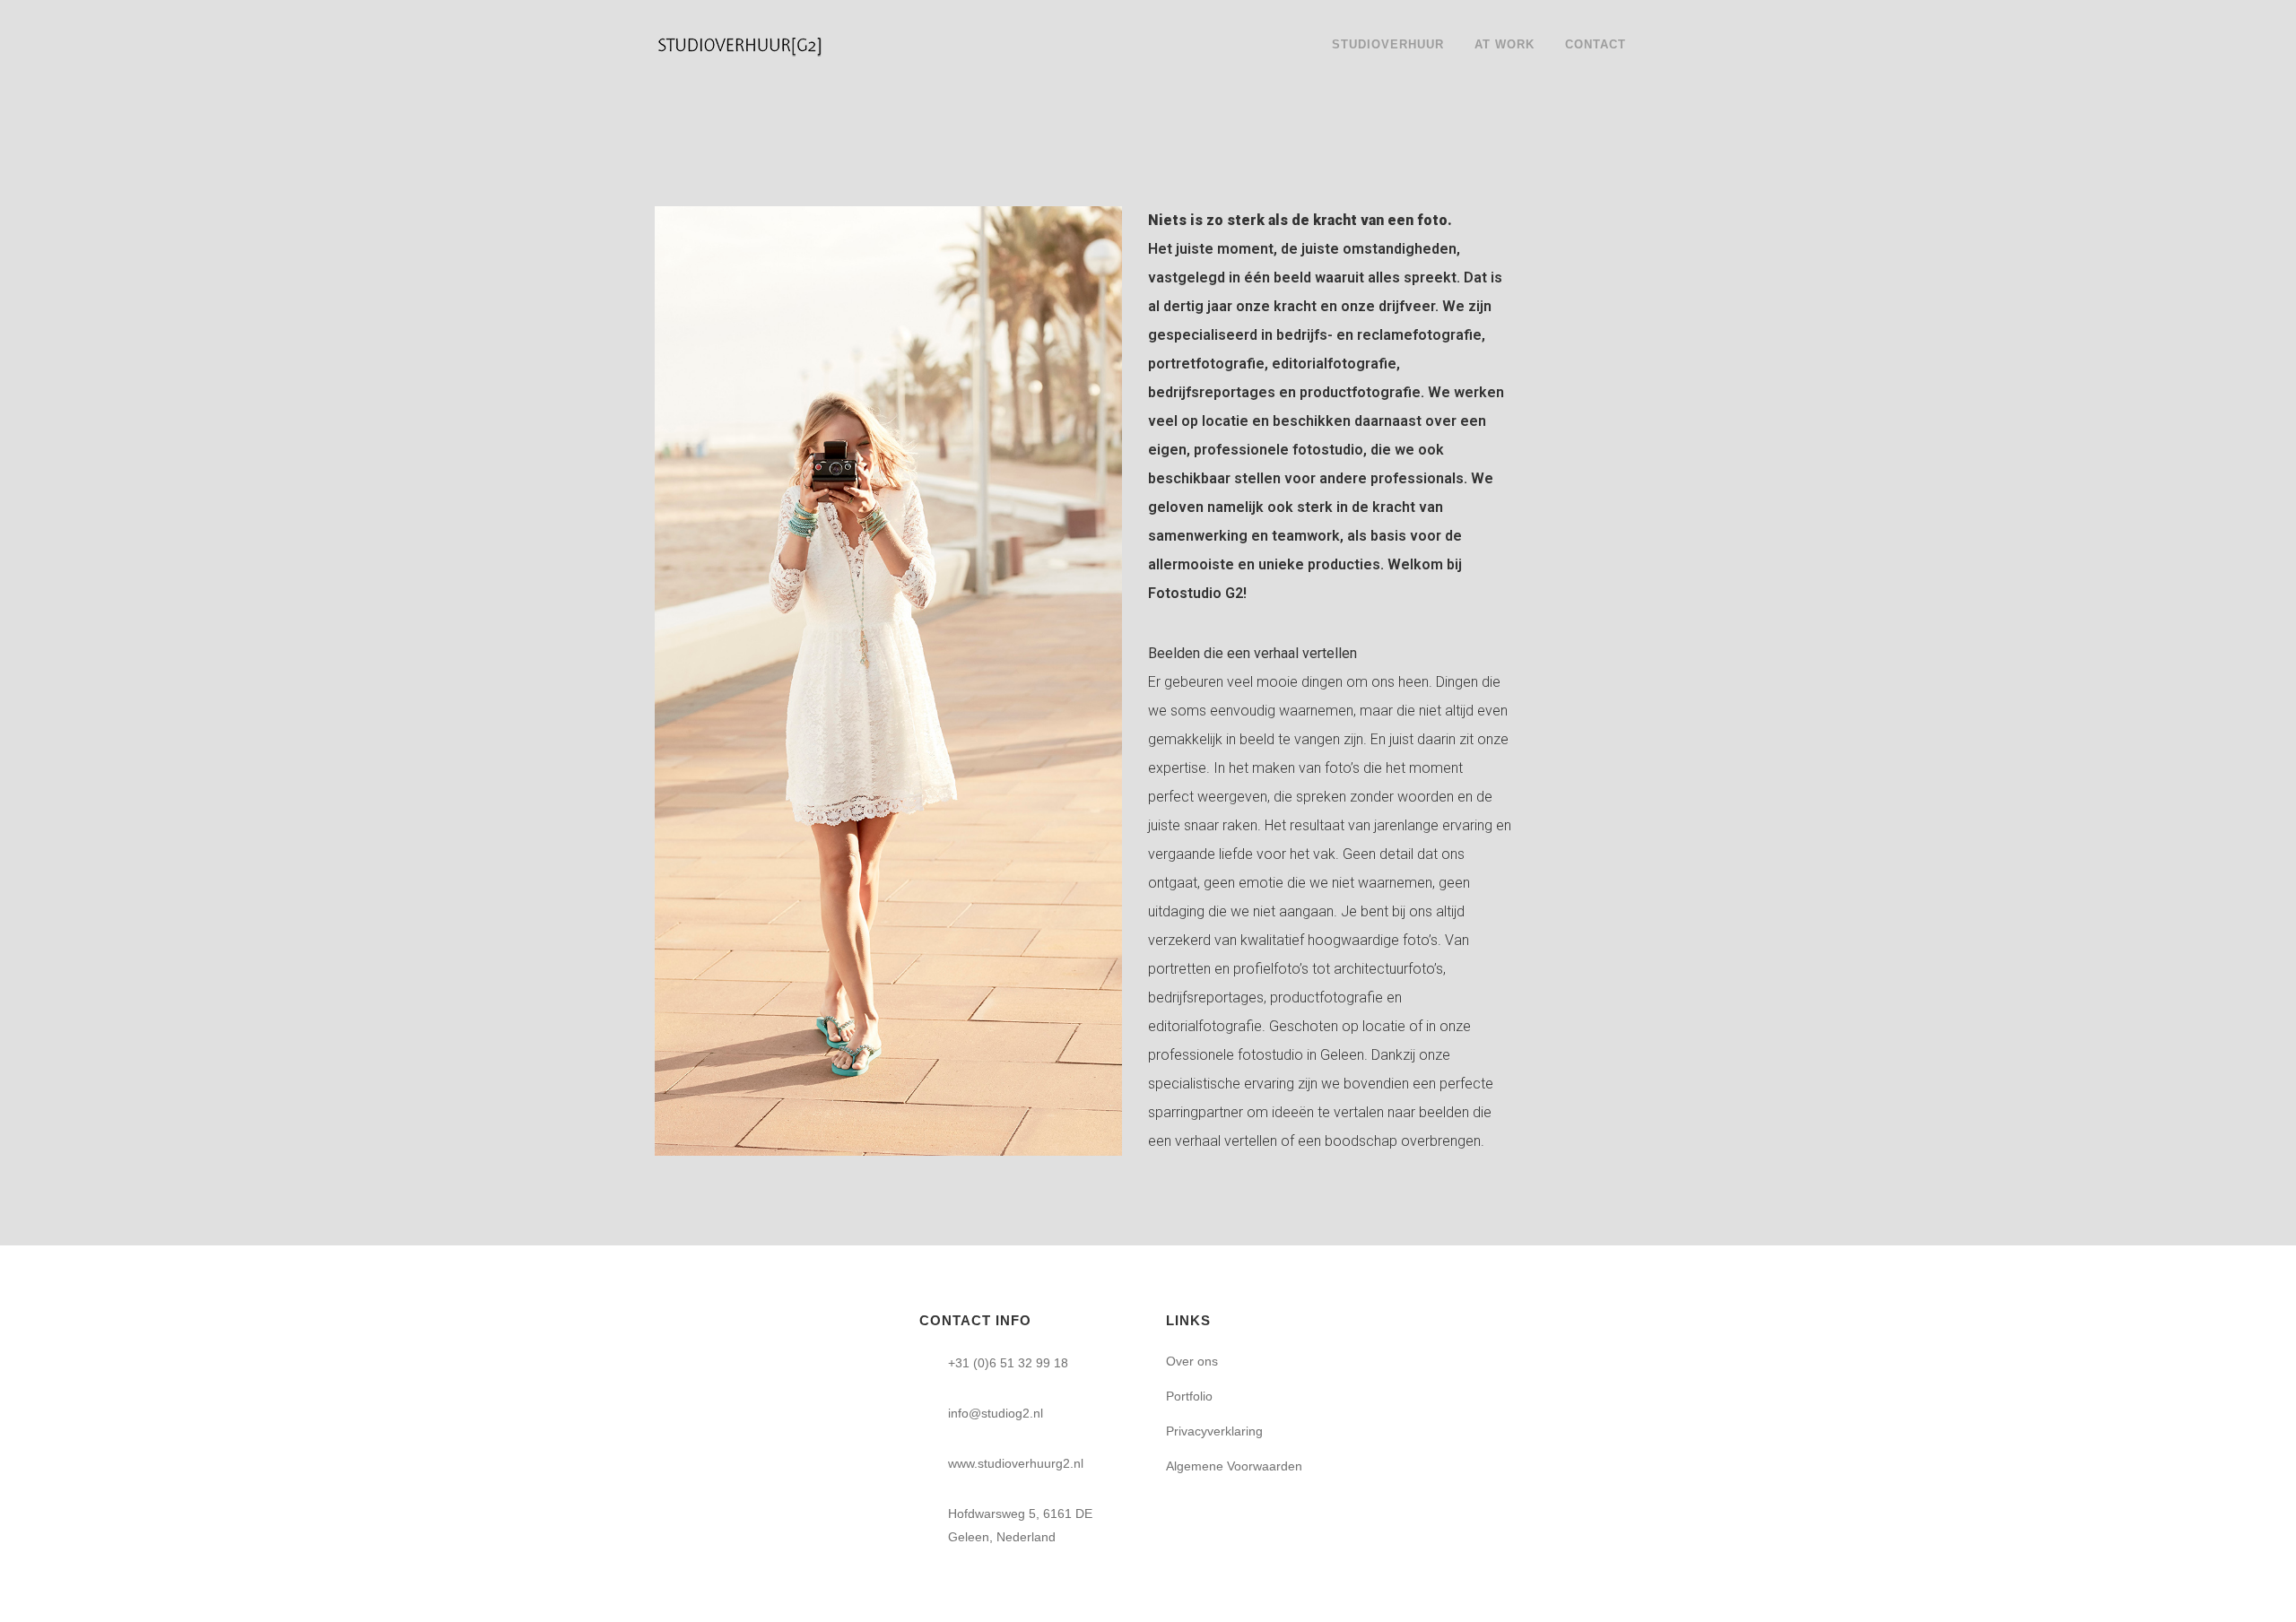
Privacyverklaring (1214, 1431)
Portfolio (1189, 1396)
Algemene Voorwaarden (1234, 1466)
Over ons (1192, 1361)
